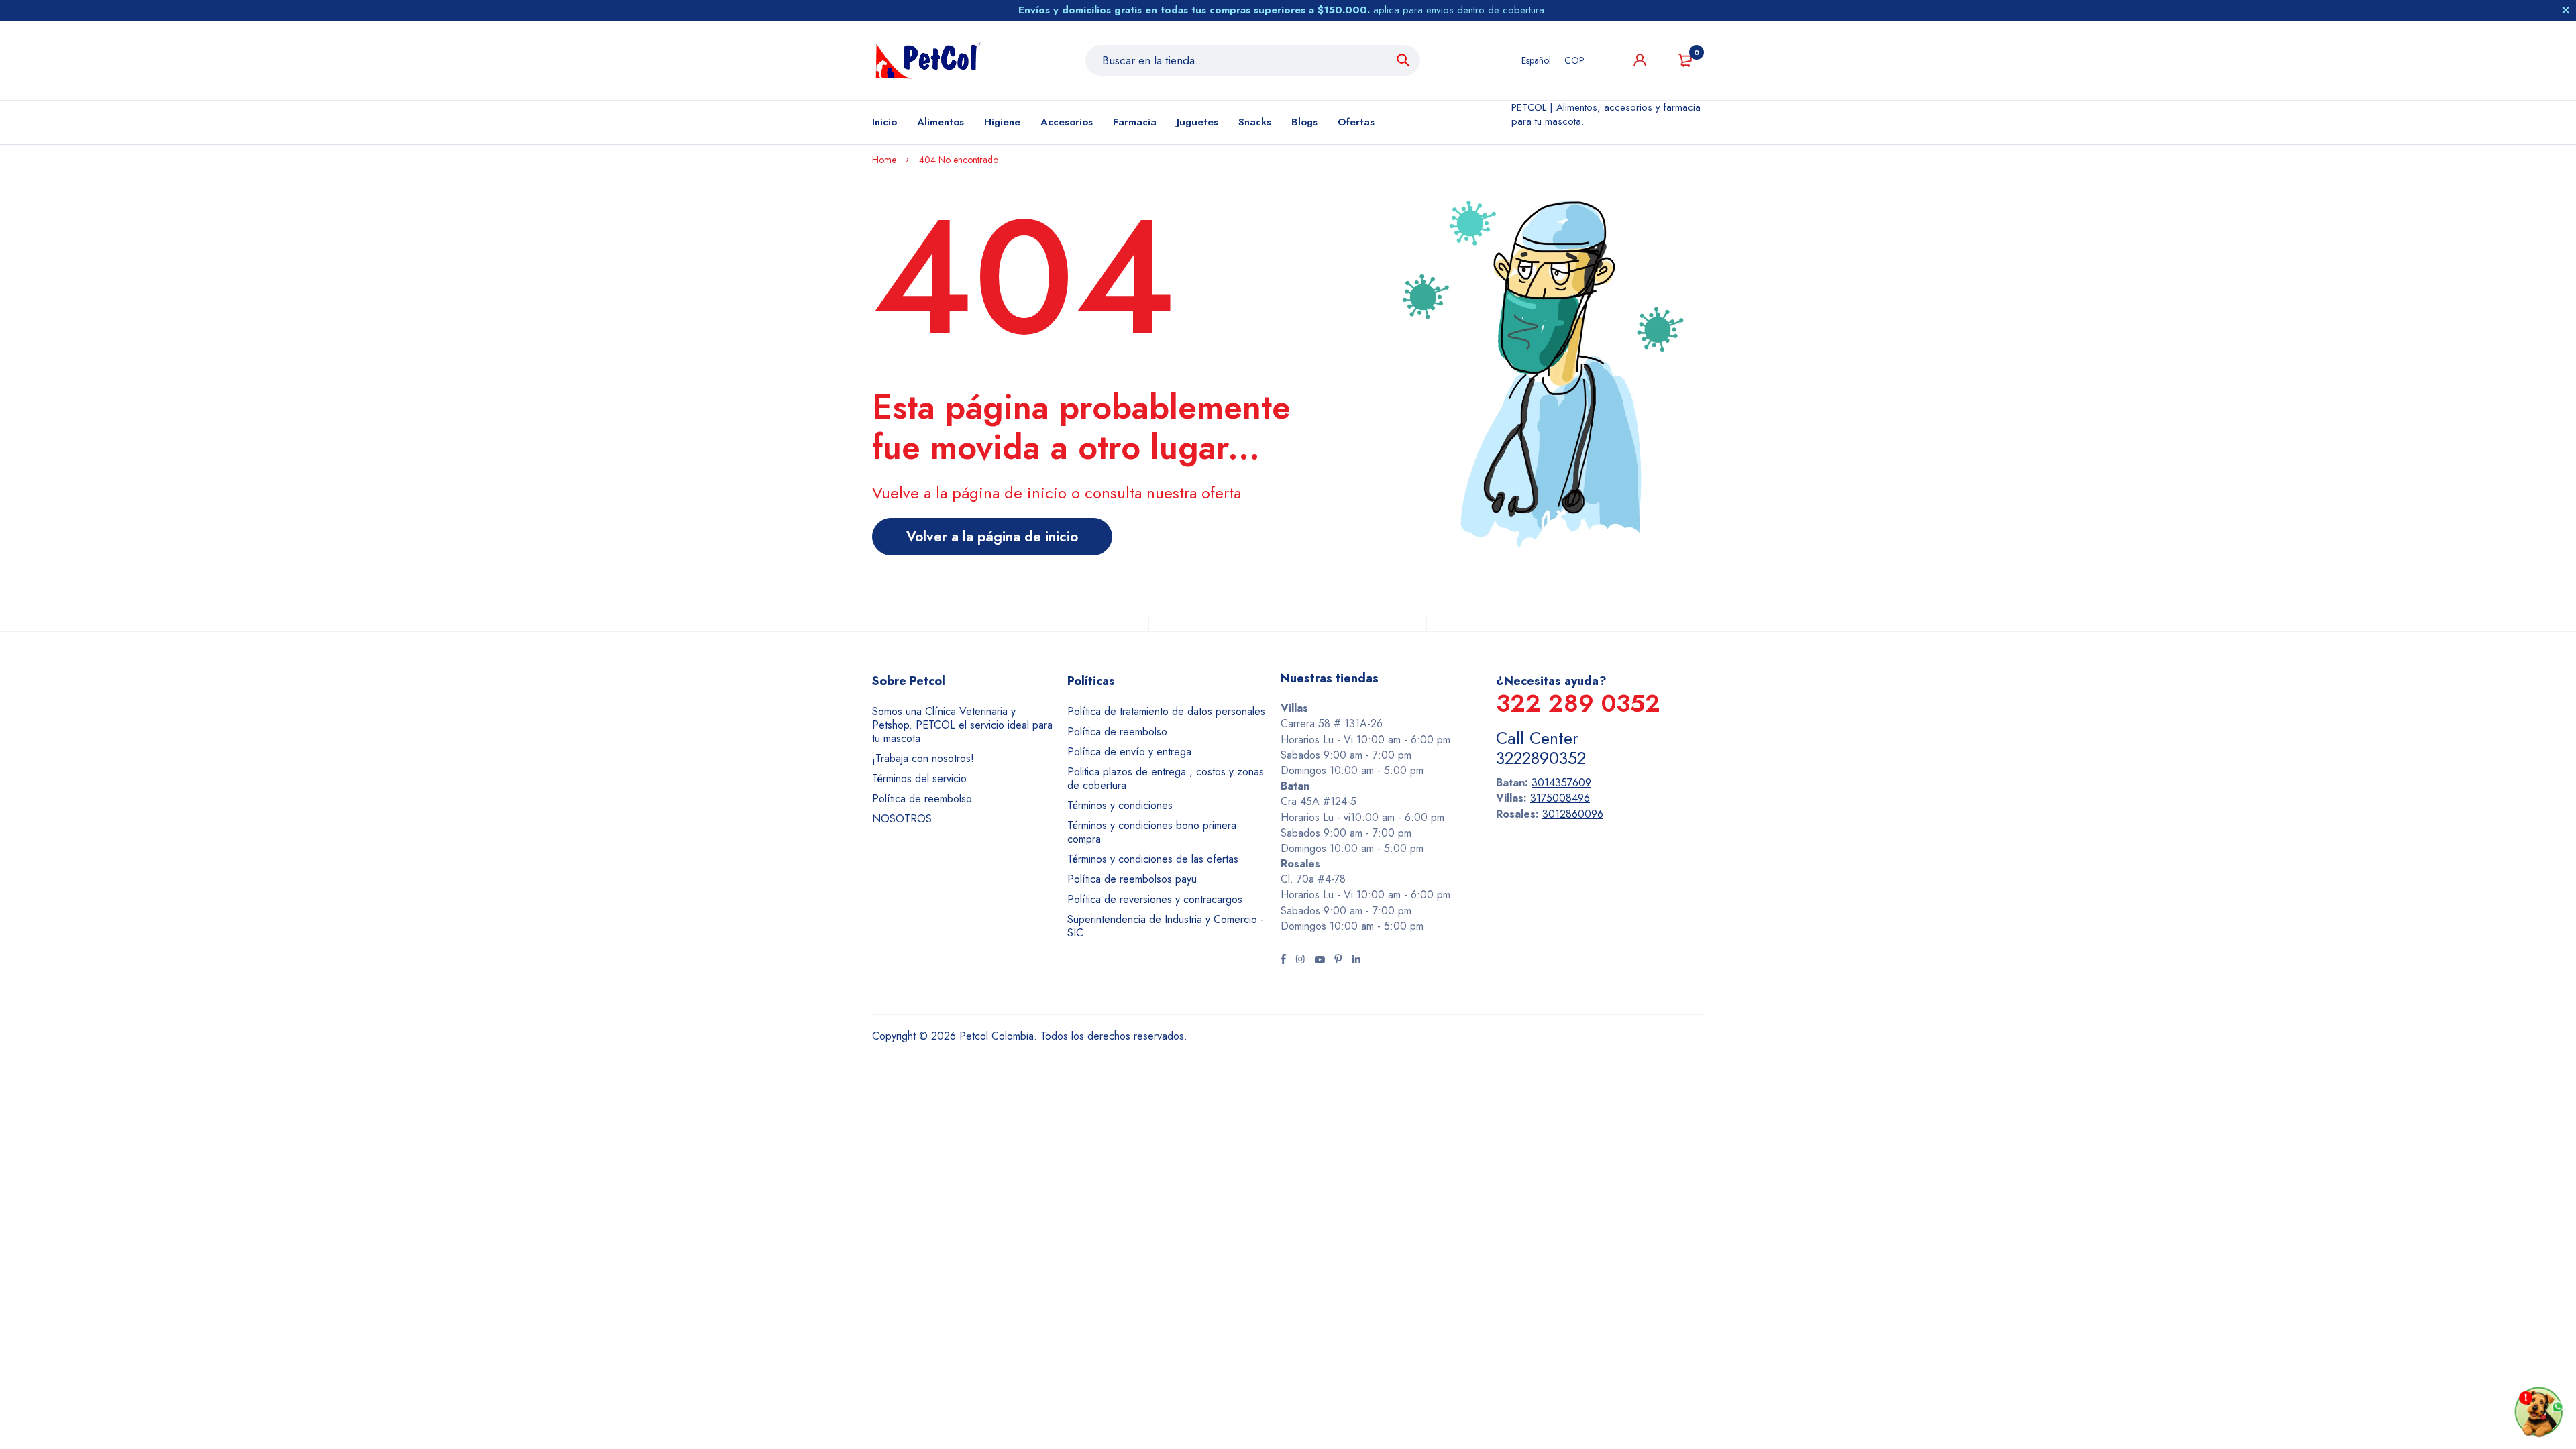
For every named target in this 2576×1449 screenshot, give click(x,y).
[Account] (1640, 60)
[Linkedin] (1356, 961)
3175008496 (1560, 798)
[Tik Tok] (1338, 961)
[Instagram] (1300, 961)
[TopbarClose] (2566, 10)
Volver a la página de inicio (992, 537)
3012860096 (1573, 814)
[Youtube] (1320, 961)
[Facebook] (1283, 961)
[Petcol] (928, 60)
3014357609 (1561, 783)
